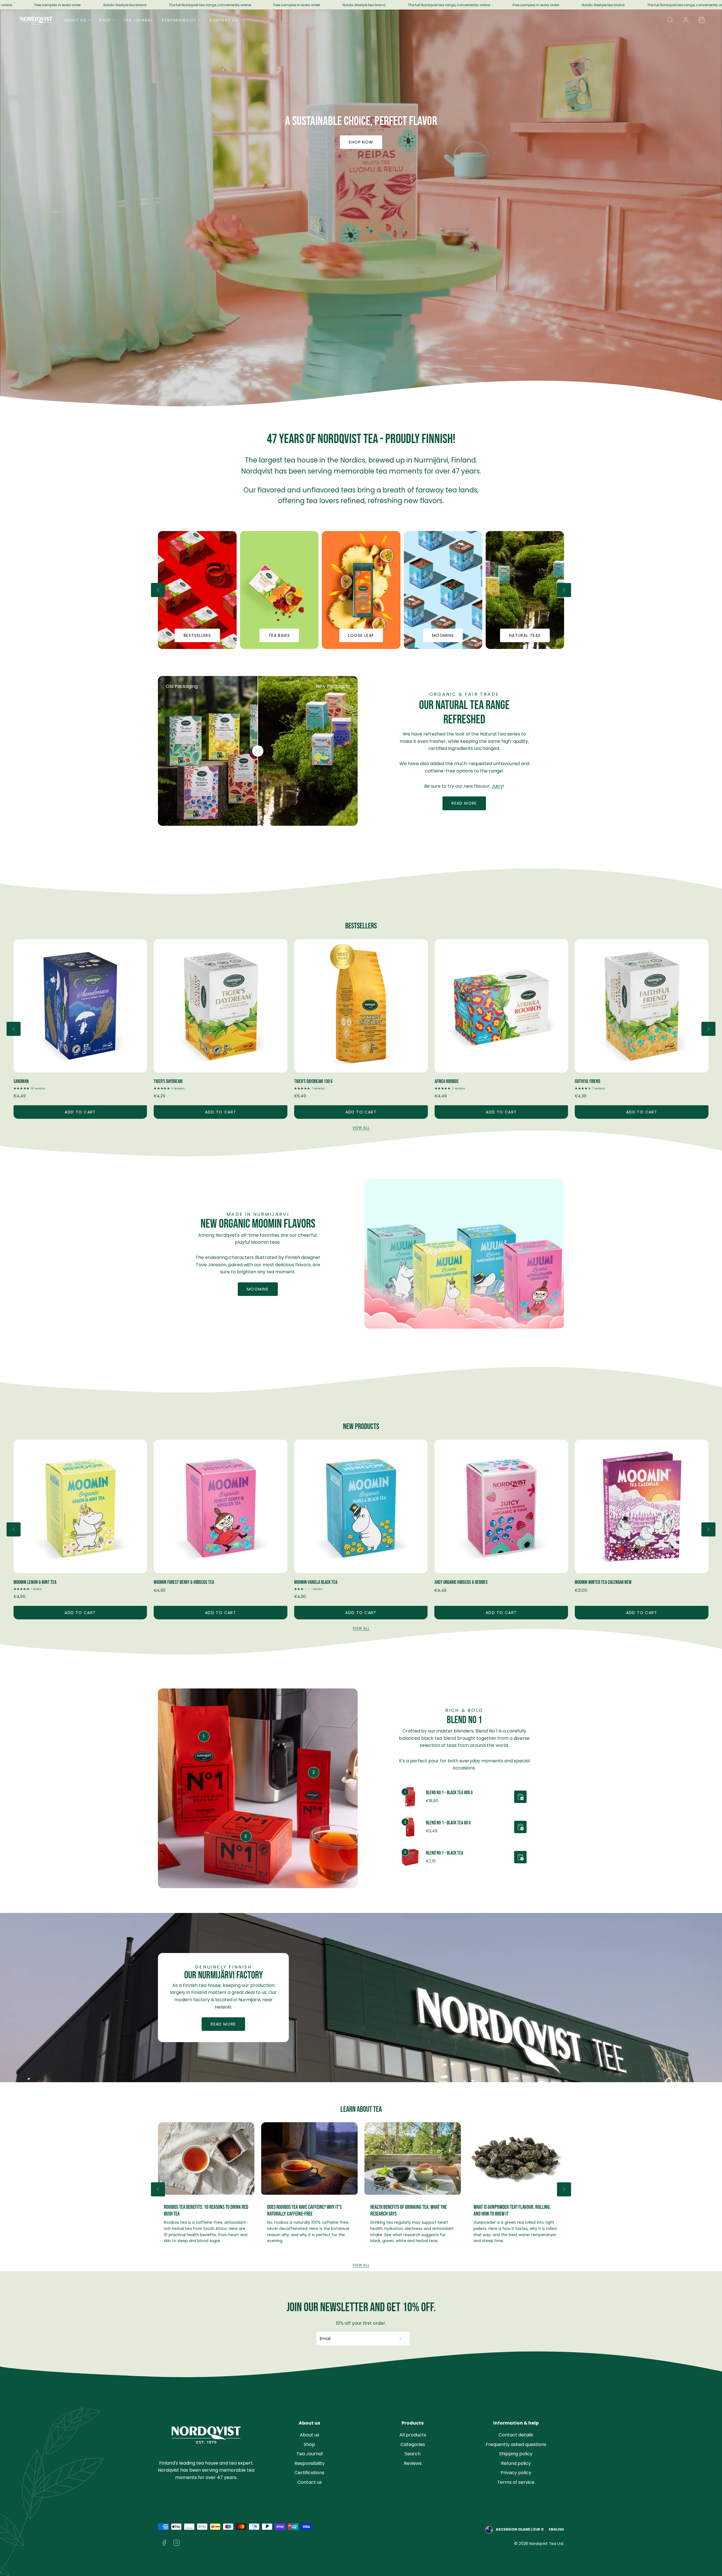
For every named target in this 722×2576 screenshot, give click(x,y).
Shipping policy (516, 2454)
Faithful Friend (166, 1081)
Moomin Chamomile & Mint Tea (39, 1582)
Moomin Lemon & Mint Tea (175, 1582)
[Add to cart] (520, 1797)
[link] (686, 20)
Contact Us (224, 20)
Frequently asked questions (516, 2444)
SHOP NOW (361, 142)
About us (310, 2435)
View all (361, 1128)
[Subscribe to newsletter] (400, 2339)
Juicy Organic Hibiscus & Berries (601, 1582)
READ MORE (223, 2024)
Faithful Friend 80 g (591, 1081)
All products (413, 2435)
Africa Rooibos (26, 1081)
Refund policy (516, 2463)
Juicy (497, 786)
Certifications (309, 2473)
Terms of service (516, 2482)
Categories (413, 2444)
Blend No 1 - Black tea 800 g (449, 1793)
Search (413, 2454)
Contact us (310, 2482)
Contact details (516, 2435)
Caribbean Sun (446, 1081)
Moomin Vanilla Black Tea (456, 1582)
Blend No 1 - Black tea (444, 1853)
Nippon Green (305, 1081)
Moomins (258, 1289)
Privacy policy (516, 2473)
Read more (464, 803)
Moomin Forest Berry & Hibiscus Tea (324, 1582)
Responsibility (179, 20)
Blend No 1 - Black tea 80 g (448, 1823)
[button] (670, 20)
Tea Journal (138, 20)
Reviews (413, 2463)
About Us (75, 20)
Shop (105, 20)
